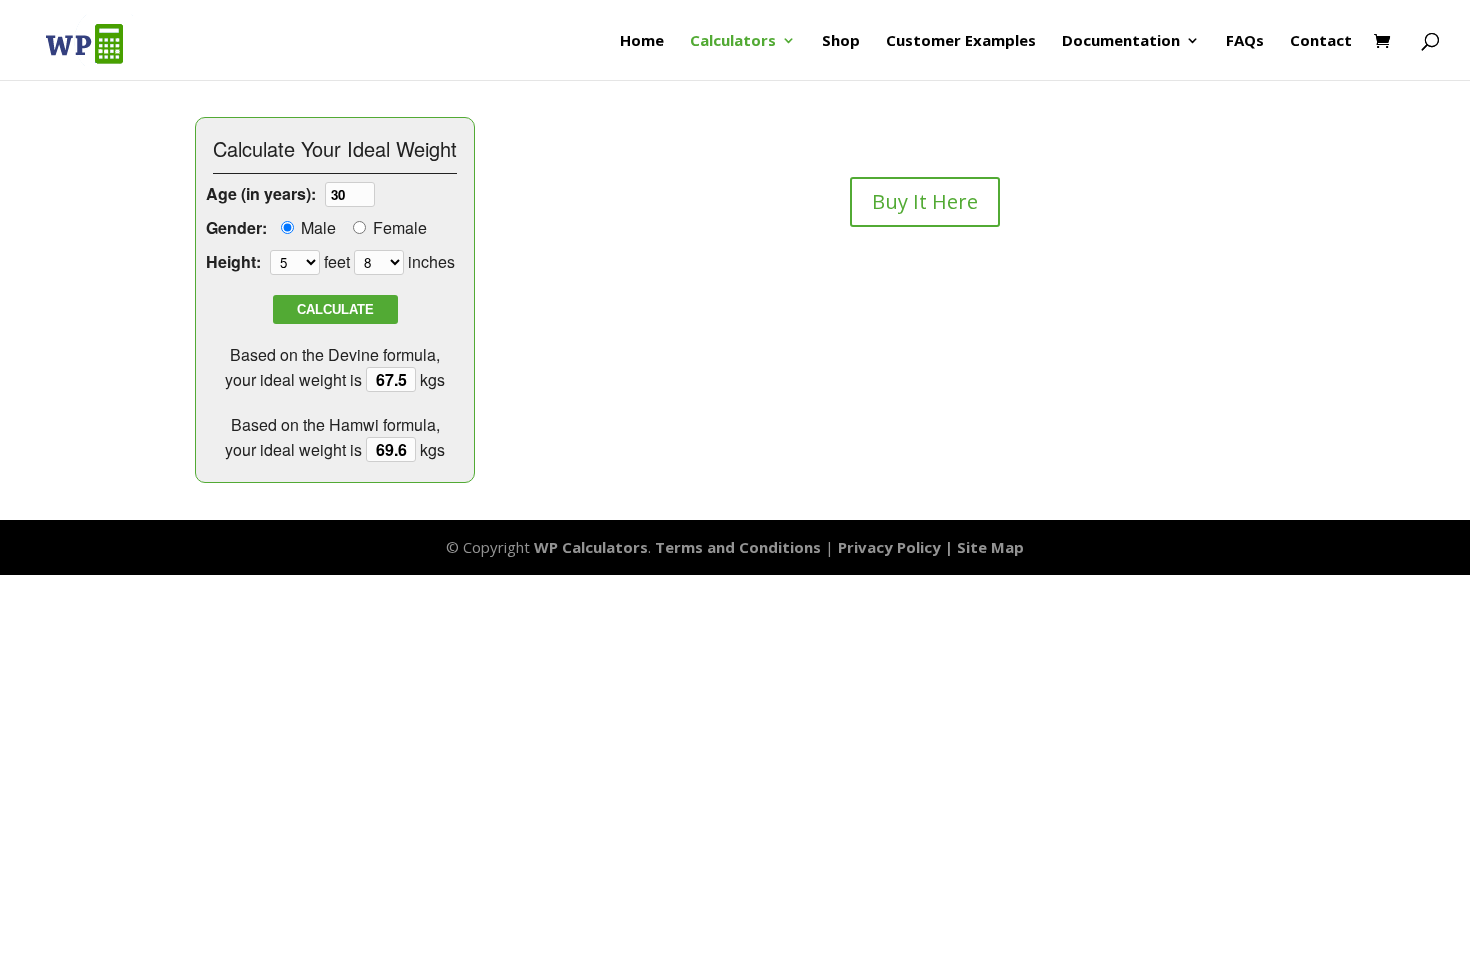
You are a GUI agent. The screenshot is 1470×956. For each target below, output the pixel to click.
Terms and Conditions (738, 547)
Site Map (990, 547)
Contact (1321, 41)
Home (642, 41)
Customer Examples (961, 41)
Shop (841, 41)
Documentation (1121, 41)
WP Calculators (591, 547)
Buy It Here (925, 201)
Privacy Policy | (897, 547)
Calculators (733, 41)
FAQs (1245, 41)
